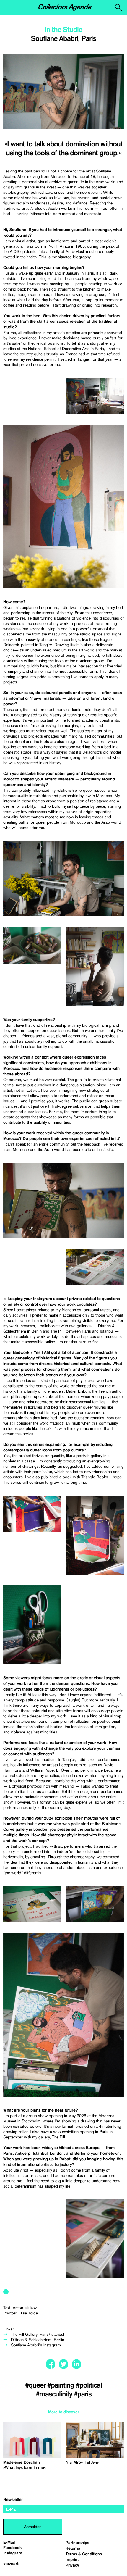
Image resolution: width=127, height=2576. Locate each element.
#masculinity (55, 2394)
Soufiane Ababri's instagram (36, 2345)
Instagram (13, 2553)
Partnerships (77, 2543)
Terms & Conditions (84, 2554)
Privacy (72, 2565)
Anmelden (33, 2527)
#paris (83, 2394)
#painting (62, 2385)
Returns (73, 2548)
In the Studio (63, 30)
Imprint (72, 2560)
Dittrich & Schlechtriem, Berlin (38, 2340)
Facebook (13, 2548)
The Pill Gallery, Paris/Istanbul (38, 2334)
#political (89, 2385)
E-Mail (9, 2543)
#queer (36, 2385)
